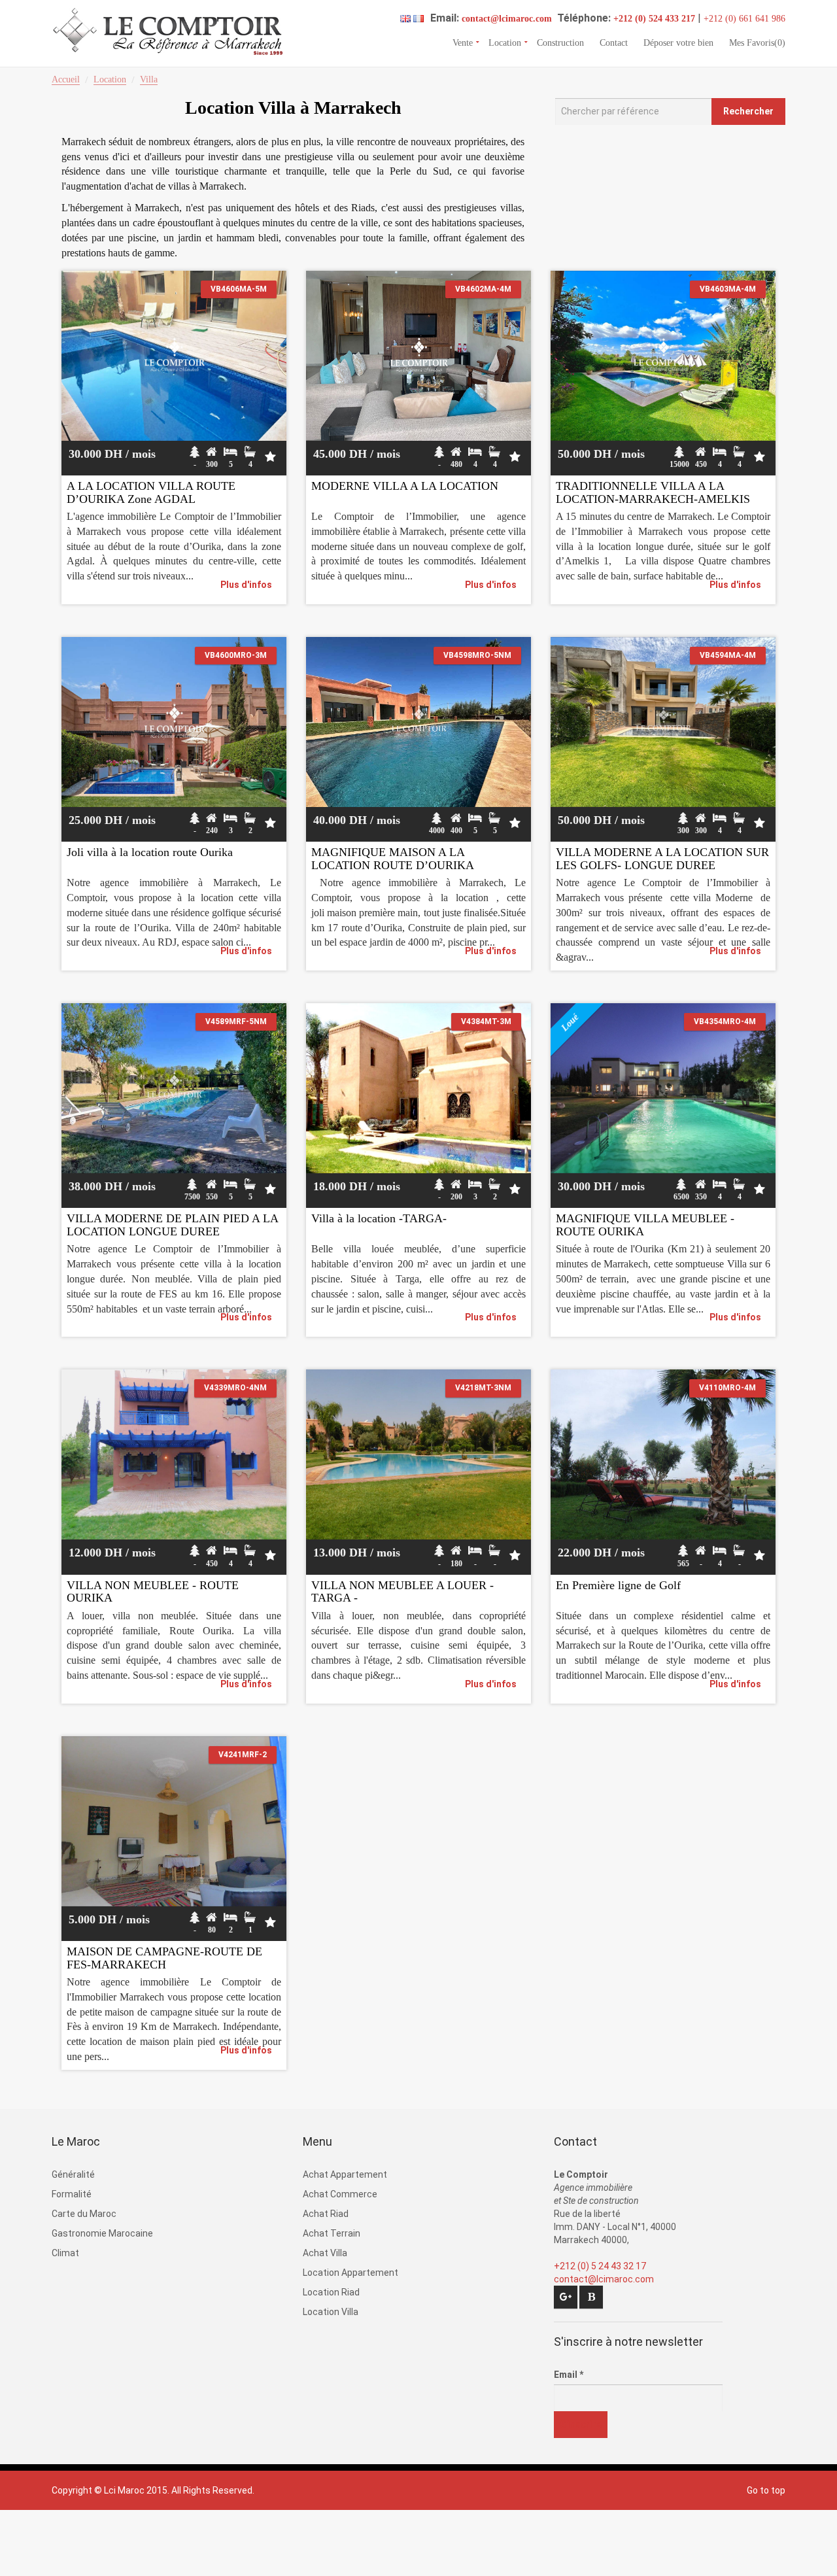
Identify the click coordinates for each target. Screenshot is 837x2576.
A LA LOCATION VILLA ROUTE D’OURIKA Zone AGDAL (151, 492)
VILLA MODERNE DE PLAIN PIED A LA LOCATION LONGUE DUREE (172, 1225)
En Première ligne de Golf (618, 1585)
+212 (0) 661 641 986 (744, 19)
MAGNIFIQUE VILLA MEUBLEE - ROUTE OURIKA (645, 1225)
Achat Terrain (332, 2233)
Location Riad (331, 2292)
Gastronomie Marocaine (102, 2233)
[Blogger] (591, 2297)
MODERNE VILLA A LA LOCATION (405, 486)
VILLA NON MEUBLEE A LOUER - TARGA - (402, 1592)
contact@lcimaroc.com (507, 19)
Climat (65, 2253)
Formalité (72, 2194)
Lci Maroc (124, 2490)
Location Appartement (350, 2273)
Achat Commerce (340, 2194)
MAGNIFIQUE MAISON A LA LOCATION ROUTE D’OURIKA (393, 859)
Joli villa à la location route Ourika (150, 852)
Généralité (73, 2174)
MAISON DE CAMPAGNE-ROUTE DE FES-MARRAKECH (164, 1958)
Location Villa (331, 2312)
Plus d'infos (246, 585)
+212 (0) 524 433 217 (654, 19)
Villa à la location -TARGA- (379, 1218)
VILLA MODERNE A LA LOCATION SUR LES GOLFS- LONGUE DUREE (662, 859)
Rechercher (748, 111)
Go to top (766, 2490)
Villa (149, 79)
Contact (614, 42)
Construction (560, 42)
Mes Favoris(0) (757, 42)
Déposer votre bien (678, 42)
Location (505, 42)
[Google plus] (566, 2297)
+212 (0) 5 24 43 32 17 (600, 2266)
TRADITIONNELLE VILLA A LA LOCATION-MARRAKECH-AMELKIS (653, 492)
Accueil (66, 79)
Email (569, 2375)
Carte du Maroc (84, 2214)
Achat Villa (325, 2253)
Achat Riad (326, 2214)
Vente (463, 42)
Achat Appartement (345, 2174)
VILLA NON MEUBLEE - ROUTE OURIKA (153, 1592)
